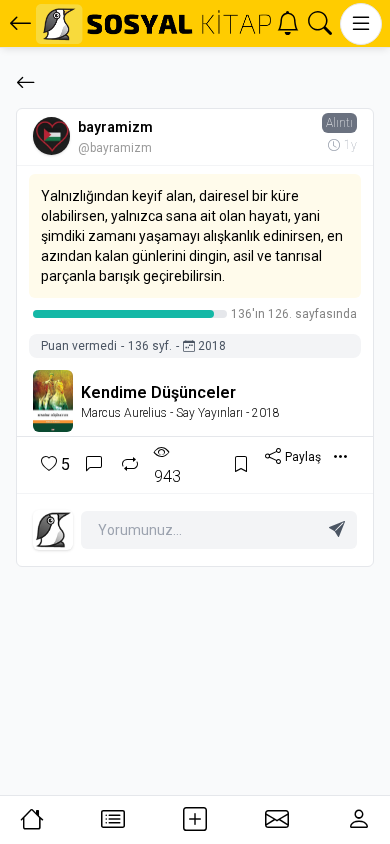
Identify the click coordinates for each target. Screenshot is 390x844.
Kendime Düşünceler (158, 392)
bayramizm (115, 127)
